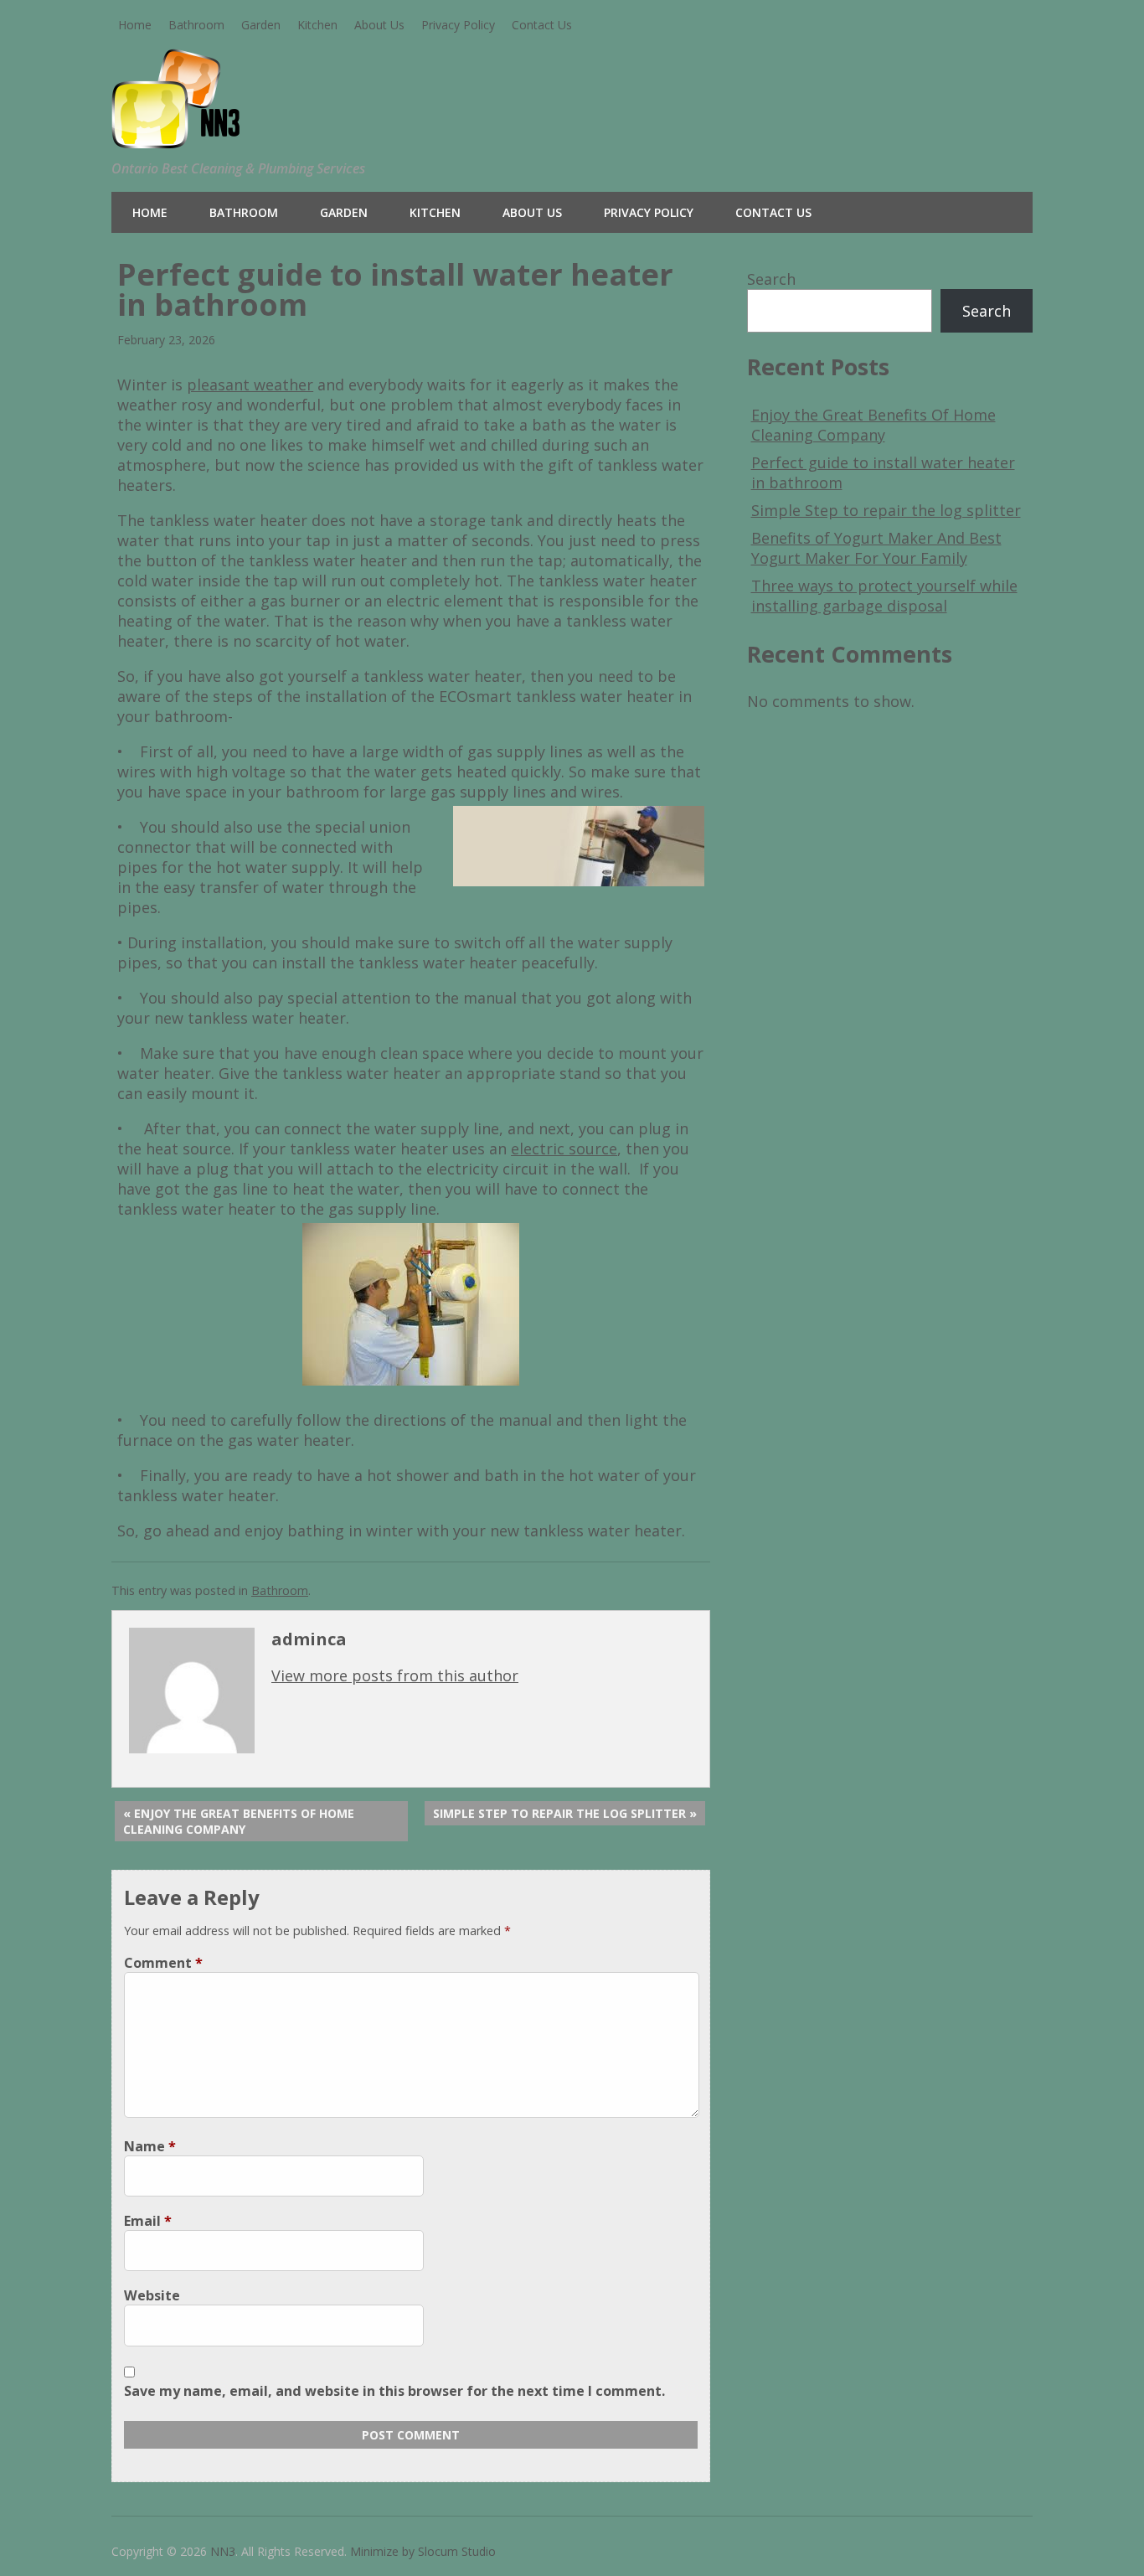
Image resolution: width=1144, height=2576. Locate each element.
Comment (163, 1963)
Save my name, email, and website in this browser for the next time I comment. (394, 2391)
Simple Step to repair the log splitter (886, 510)
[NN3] (222, 136)
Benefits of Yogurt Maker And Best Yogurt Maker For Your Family (876, 548)
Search (771, 279)
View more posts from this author (395, 1675)
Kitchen (317, 25)
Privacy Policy (458, 25)
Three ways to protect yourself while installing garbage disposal (884, 596)
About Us (379, 25)
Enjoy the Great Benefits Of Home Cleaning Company (873, 425)
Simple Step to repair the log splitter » (565, 1813)
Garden (261, 25)
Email (148, 2221)
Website (152, 2295)
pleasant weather (250, 385)
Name (150, 2146)
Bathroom (196, 25)
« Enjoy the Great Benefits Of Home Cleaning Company (239, 1821)
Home (135, 25)
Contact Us (542, 25)
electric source (564, 1149)
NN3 (223, 2551)
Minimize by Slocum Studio (423, 2551)
